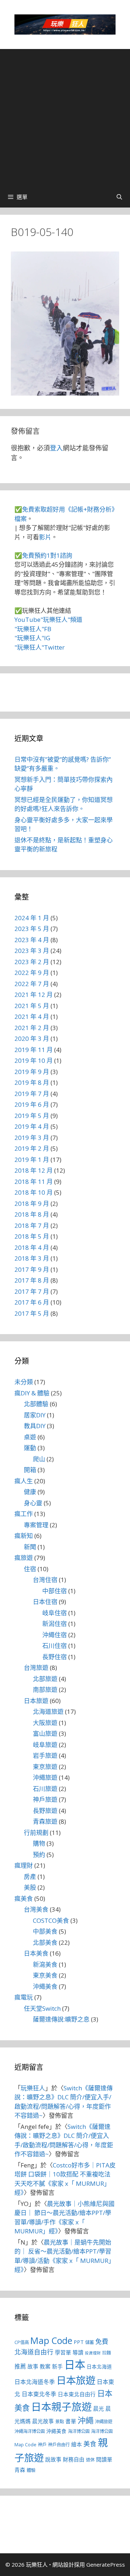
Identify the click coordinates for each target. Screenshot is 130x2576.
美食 (90, 2444)
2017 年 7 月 (32, 1291)
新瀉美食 (45, 1964)
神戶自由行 (59, 2445)
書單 (71, 2421)
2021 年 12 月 (34, 995)
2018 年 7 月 (32, 1225)
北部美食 (45, 1942)
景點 (60, 2422)
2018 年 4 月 (32, 1247)
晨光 (99, 2408)
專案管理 (36, 1525)
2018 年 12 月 (34, 1170)
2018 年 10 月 (34, 1192)
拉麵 (107, 2353)
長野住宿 (55, 1657)
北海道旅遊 (48, 1712)
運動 (30, 1448)
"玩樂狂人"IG (32, 638)
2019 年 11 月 (34, 1050)
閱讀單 (104, 2459)
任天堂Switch (42, 2008)
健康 (30, 1492)
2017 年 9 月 (32, 1269)
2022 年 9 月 (32, 973)
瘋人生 (24, 1481)
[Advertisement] (65, 117)
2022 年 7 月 (32, 984)
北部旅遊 (45, 1679)
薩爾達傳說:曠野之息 (61, 2019)
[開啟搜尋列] (119, 197)
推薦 (20, 2366)
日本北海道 (99, 2367)
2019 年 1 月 (32, 1160)
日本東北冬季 (39, 2394)
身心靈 (33, 1503)
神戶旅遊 (45, 1799)
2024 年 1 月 (32, 918)
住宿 (30, 1569)
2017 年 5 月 (32, 1313)
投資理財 (93, 2353)
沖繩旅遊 (45, 1777)
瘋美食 (24, 1898)
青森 (20, 2470)
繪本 (77, 2444)
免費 (102, 2341)
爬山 (39, 1459)
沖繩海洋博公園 (30, 2431)
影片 (45, 537)
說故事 (53, 2459)
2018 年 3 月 (32, 1258)
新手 (57, 2366)
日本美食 (36, 1953)
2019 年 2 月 (32, 1148)
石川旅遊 (45, 1789)
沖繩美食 (45, 1986)
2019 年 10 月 (34, 1060)
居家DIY (35, 1415)
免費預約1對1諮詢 (47, 555)
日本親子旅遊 (61, 2407)
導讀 (78, 2352)
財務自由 (74, 2459)
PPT (79, 2342)
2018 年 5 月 (32, 1236)
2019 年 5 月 (32, 1116)
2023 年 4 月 (32, 940)
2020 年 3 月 (32, 1039)
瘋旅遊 (24, 1558)
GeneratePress (106, 2564)
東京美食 (45, 1975)
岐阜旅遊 (45, 1745)
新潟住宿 (55, 1624)
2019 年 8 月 (32, 1082)
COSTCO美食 (51, 1920)
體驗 (31, 2470)
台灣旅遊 (36, 1668)
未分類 (24, 1382)
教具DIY (35, 1426)
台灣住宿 (45, 1580)
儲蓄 (90, 2342)
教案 (45, 2366)
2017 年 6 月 (32, 1302)
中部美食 (45, 1931)
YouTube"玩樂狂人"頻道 (48, 620)
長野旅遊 (45, 1811)
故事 (33, 2366)
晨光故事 (43, 2421)
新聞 (30, 1547)
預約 (39, 1855)
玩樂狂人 (33, 2088)
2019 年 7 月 (32, 1094)
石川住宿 (55, 1646)
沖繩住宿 (55, 1635)
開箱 (30, 1470)
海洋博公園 (79, 2431)
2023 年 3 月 (32, 951)
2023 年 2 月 (32, 962)
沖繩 (86, 2420)
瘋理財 (24, 1865)
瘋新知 (24, 1536)
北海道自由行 (34, 2352)
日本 (75, 2365)
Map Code (51, 2340)
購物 (39, 1843)
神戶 (42, 2445)
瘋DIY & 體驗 (32, 1393)
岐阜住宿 (55, 1613)
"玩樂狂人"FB (33, 629)
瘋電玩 (24, 1997)
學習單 (63, 2352)
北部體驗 (36, 1404)
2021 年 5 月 (32, 1006)
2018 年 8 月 (32, 1214)
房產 (30, 1877)
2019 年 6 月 (32, 1104)
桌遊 (30, 1437)
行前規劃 (36, 1833)
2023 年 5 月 (32, 929)
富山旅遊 (45, 1733)
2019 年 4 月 (32, 1126)
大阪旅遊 (45, 1723)
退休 (90, 2460)
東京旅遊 (45, 1767)
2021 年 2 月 (32, 1028)
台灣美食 (36, 1909)
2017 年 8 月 (32, 1280)
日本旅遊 (36, 1701)
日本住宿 (45, 1602)
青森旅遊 (45, 1821)
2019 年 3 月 (32, 1138)
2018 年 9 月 (32, 1204)
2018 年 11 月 (34, 1182)
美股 (30, 1887)
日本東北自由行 (77, 2394)
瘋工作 (24, 1514)
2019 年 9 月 (32, 1072)
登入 (56, 448)
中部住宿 (55, 1591)
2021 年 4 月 (32, 1017)
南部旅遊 (45, 1690)
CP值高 (22, 2342)
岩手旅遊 (45, 1755)
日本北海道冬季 (35, 2382)
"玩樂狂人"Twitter (40, 647)
